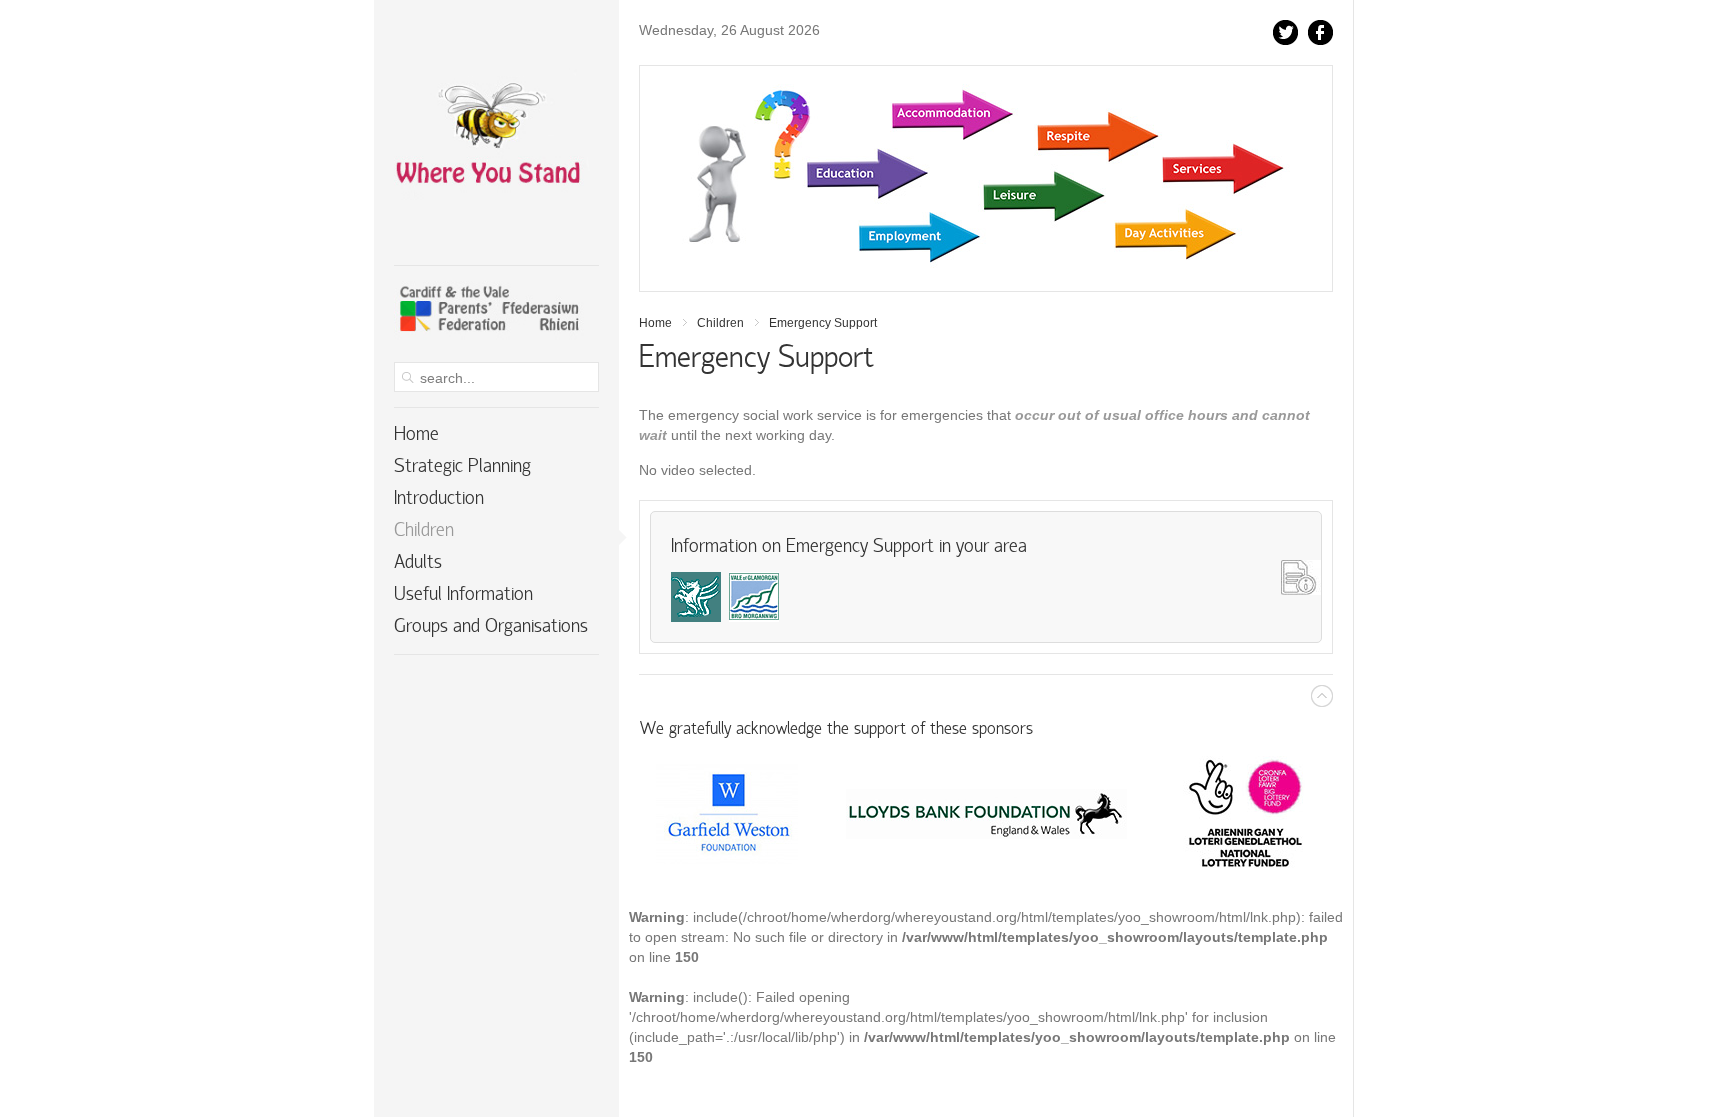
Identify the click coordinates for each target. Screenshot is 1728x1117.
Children (720, 323)
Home (655, 323)
